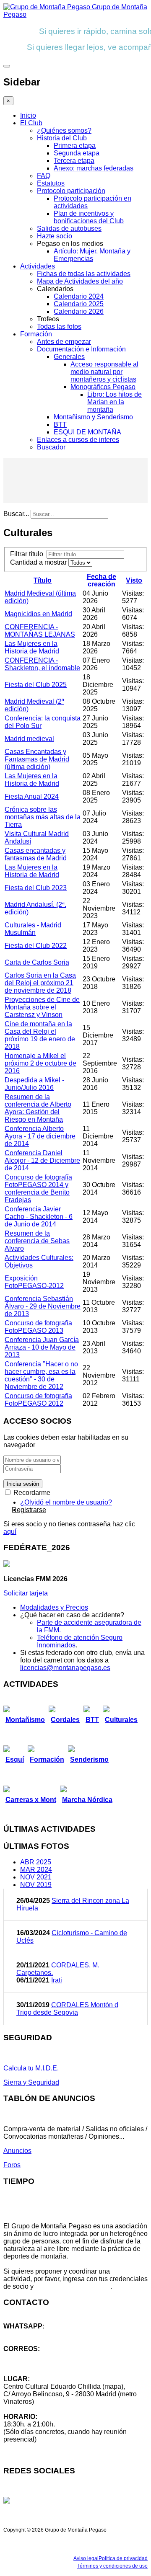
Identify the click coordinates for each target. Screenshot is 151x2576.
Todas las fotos (59, 327)
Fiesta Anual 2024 (32, 796)
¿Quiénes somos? (64, 130)
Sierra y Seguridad (31, 2082)
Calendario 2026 (79, 311)
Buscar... (16, 514)
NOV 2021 (36, 1877)
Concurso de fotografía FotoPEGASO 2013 (38, 1327)
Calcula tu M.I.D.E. (31, 2068)
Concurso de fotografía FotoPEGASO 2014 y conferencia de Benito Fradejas (38, 1189)
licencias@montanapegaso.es (65, 1668)
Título (43, 580)
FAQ (44, 176)
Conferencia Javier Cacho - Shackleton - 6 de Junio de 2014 (39, 1217)
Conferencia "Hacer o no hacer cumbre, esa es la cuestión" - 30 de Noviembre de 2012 (41, 1375)
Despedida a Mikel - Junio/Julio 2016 (34, 1084)
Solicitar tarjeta (26, 1593)
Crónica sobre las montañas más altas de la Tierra (43, 817)
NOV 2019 (36, 1885)
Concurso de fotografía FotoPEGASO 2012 (38, 1400)
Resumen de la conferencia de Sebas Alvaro (37, 1241)
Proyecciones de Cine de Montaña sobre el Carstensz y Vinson (42, 1007)
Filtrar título (28, 554)
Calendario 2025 (79, 304)
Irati (57, 1980)
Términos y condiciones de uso (112, 2566)
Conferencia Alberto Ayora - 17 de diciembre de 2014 (40, 1136)
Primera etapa (75, 146)
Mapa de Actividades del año (80, 281)
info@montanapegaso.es (41, 2356)
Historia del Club (62, 138)
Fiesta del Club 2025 (36, 685)
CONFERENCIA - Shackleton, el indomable (42, 664)
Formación (36, 334)
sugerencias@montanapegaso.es (53, 2364)
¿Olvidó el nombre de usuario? (66, 1502)
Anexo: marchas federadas (94, 168)
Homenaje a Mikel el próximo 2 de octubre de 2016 (40, 1063)
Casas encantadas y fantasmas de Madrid (36, 854)
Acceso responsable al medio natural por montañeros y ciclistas (104, 372)
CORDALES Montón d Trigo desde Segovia (67, 2009)
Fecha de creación (102, 580)
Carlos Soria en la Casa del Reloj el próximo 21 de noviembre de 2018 (40, 983)
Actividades (38, 266)
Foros (12, 2165)
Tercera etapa (74, 161)
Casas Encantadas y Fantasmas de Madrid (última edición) (37, 759)
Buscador (51, 447)
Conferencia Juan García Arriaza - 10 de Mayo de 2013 (42, 1347)
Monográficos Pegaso (103, 387)
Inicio (28, 115)
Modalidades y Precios (54, 1607)
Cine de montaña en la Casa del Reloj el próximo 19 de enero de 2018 (40, 1035)
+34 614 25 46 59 (29, 2334)
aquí (10, 1532)
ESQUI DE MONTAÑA (87, 432)
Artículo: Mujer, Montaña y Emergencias (92, 255)
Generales (69, 357)
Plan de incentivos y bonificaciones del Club (89, 217)
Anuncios (17, 2151)
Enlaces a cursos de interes (78, 440)
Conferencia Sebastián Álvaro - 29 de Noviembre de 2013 (43, 1306)
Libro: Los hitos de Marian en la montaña (115, 402)
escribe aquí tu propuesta (73, 2286)
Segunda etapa (77, 153)
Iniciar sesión (23, 1484)
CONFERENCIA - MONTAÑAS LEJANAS (40, 631)
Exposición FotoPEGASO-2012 (34, 1282)
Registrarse (29, 1510)
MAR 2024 (36, 1870)
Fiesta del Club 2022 (36, 946)
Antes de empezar (64, 342)
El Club (31, 123)
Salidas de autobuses (69, 228)
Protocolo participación (71, 191)
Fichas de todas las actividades (84, 274)
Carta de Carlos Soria (37, 962)
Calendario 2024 (79, 296)
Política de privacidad (123, 2558)
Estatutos (51, 183)
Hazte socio (55, 236)
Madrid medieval (29, 739)
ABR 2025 (36, 1862)
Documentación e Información (81, 349)
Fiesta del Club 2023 (36, 888)
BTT (60, 425)
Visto (134, 580)
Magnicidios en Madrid (38, 614)
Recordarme (31, 1493)
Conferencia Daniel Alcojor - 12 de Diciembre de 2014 (42, 1160)
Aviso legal (86, 2558)
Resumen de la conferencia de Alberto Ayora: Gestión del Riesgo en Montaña (38, 1108)
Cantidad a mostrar (39, 562)
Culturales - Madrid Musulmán (33, 929)
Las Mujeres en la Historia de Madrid (32, 647)
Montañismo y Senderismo (93, 417)
